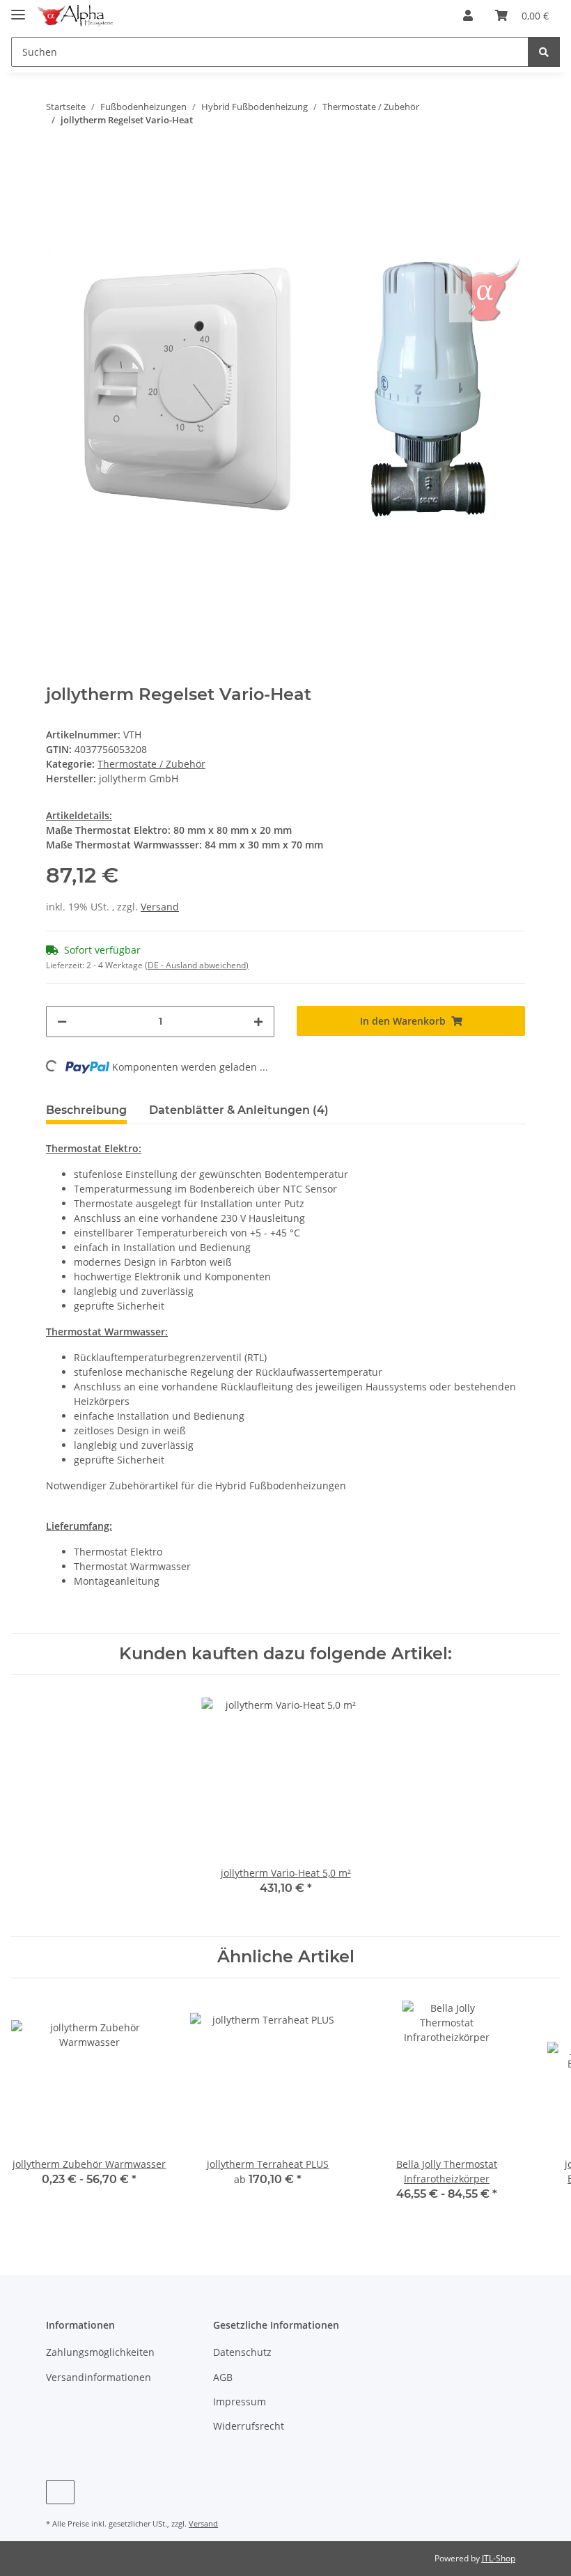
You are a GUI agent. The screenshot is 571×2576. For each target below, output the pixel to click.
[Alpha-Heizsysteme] (75, 16)
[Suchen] (544, 52)
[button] (468, 15)
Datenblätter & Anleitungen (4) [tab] (239, 1110)
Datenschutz (242, 2352)
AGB (223, 2377)
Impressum (240, 2402)
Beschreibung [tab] (86, 1110)
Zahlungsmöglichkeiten (100, 2352)
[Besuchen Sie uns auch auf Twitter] (60, 2492)
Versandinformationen (99, 2377)
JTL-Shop (499, 2558)
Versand (160, 907)
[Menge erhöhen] (258, 1022)
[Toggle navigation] (18, 9)
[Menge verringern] (62, 1022)
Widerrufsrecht (249, 2426)
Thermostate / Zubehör (151, 764)
